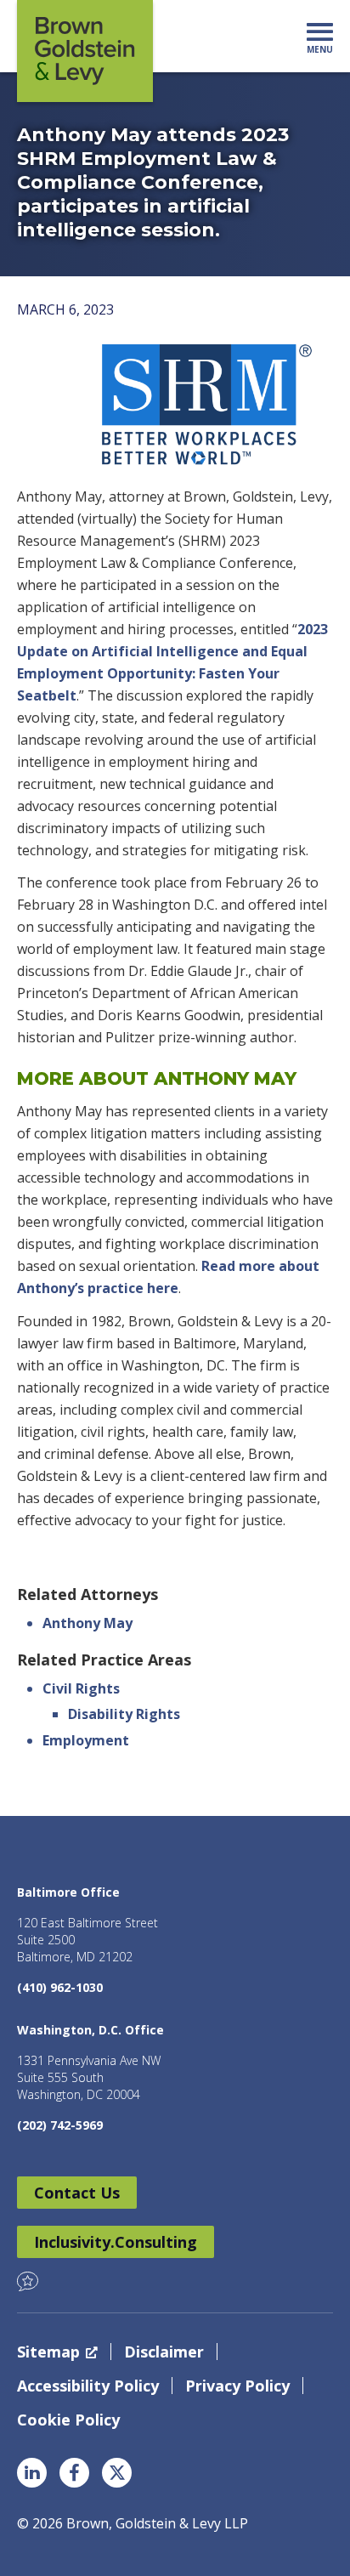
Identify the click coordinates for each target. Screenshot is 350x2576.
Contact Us (77, 2193)
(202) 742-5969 (60, 2125)
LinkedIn (32, 2473)
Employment (86, 1740)
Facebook (74, 2473)
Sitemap (48, 2352)
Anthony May (87, 1623)
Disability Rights (124, 1714)
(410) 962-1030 (60, 1987)
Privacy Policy (237, 2386)
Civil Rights (81, 1688)
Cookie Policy (68, 2420)
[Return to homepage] (85, 51)
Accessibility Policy (88, 2386)
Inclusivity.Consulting (116, 2242)
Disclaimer (164, 2352)
